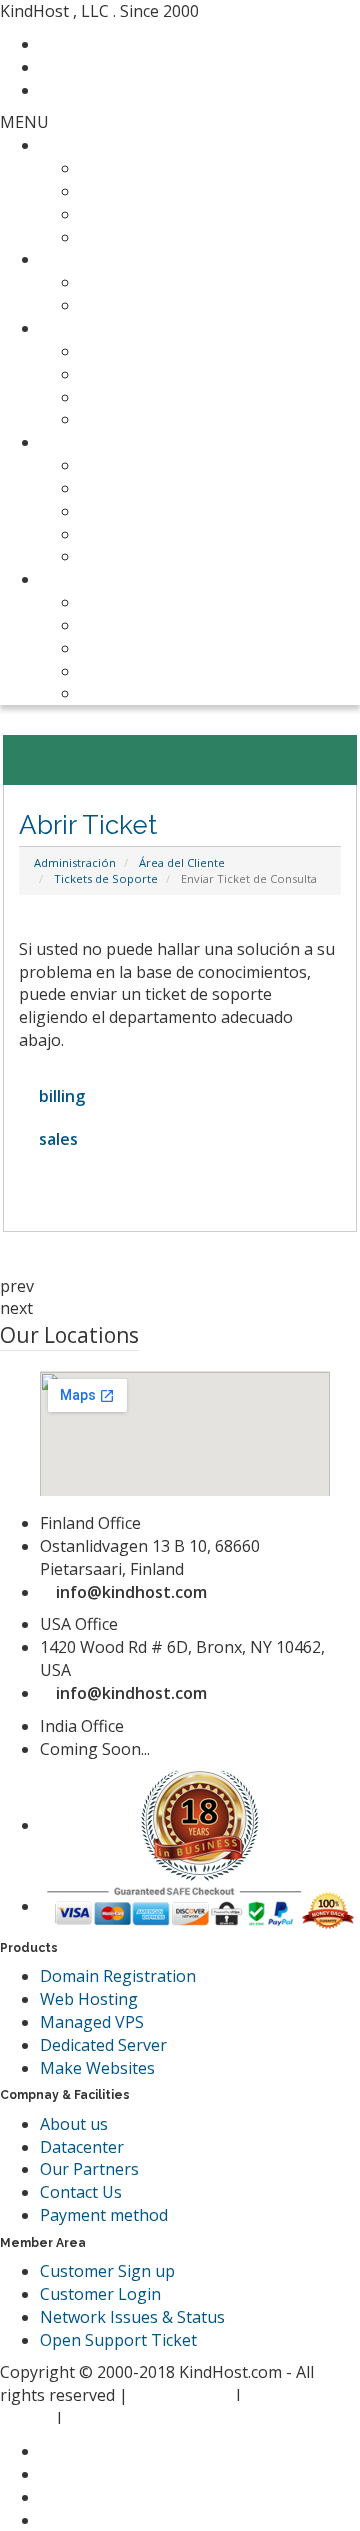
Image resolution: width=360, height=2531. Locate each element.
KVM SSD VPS (131, 374)
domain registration (155, 282)
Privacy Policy (184, 2395)
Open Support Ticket (118, 2340)
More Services (93, 442)
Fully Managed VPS (151, 351)
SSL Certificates (137, 534)
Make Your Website (153, 465)
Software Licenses (148, 511)
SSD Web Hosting (146, 168)
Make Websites (97, 2068)
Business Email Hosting (168, 488)
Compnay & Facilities (116, 579)
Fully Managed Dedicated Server (200, 397)
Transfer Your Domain (165, 305)
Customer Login (100, 2294)
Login (73, 90)
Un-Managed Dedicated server (194, 419)
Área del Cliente (182, 862)
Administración (75, 862)
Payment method (104, 2215)
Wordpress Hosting (153, 191)
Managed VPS (92, 2022)
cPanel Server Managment (179, 556)
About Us (115, 602)
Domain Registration (118, 1976)
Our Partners (129, 671)
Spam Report (115, 2418)
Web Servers (87, 328)
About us (74, 2124)
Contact (81, 44)
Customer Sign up (107, 2271)
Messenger (94, 67)
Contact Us (121, 625)
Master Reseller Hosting (171, 237)
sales (54, 1139)
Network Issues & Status (132, 2317)
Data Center (125, 693)
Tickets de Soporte (106, 878)
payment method (144, 648)
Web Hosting (89, 145)
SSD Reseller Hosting (159, 214)
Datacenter (82, 2147)
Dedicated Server (103, 2045)
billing (58, 1096)
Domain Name (94, 259)
